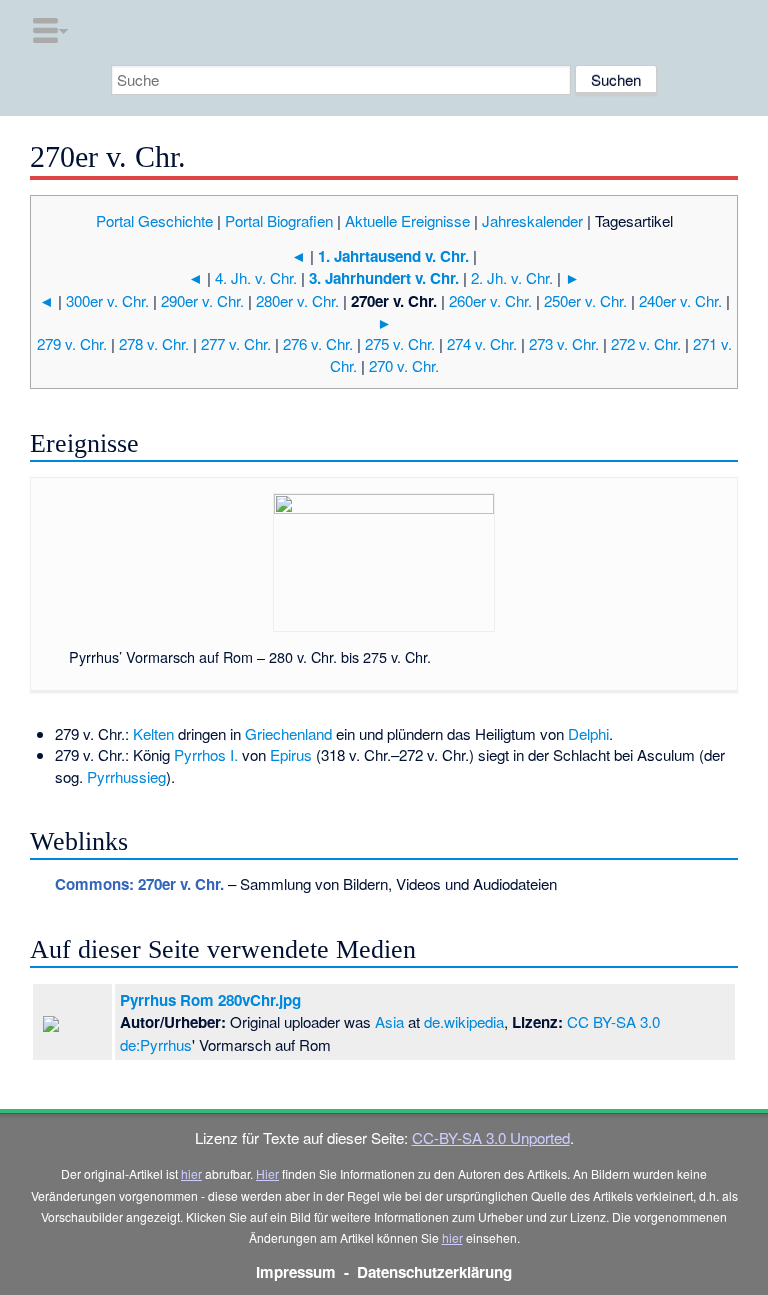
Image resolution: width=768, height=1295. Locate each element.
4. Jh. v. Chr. (256, 277)
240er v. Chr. (680, 300)
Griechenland (288, 733)
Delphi (588, 733)
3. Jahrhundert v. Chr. (384, 278)
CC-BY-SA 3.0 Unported (491, 1137)
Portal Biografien (279, 220)
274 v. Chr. (482, 343)
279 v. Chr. (72, 343)
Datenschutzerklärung (434, 1272)
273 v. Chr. (564, 343)
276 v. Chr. (318, 343)
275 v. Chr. (400, 343)
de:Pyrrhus (156, 1044)
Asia (389, 1021)
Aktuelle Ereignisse (407, 220)
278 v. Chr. (154, 343)
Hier (267, 1173)
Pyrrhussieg (126, 776)
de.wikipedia (464, 1021)
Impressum (296, 1272)
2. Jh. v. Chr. (512, 277)
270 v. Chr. (404, 365)
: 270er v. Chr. (139, 884)
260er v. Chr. (490, 300)
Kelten (153, 733)
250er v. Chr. (585, 300)
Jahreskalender (532, 220)
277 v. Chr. (236, 343)
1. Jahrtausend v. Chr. (393, 256)
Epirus (291, 754)
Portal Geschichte (154, 220)
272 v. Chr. (646, 343)
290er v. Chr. (202, 300)
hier (191, 1173)
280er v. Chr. (297, 300)
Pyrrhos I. (206, 754)
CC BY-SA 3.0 (613, 1021)
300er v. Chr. (107, 300)
